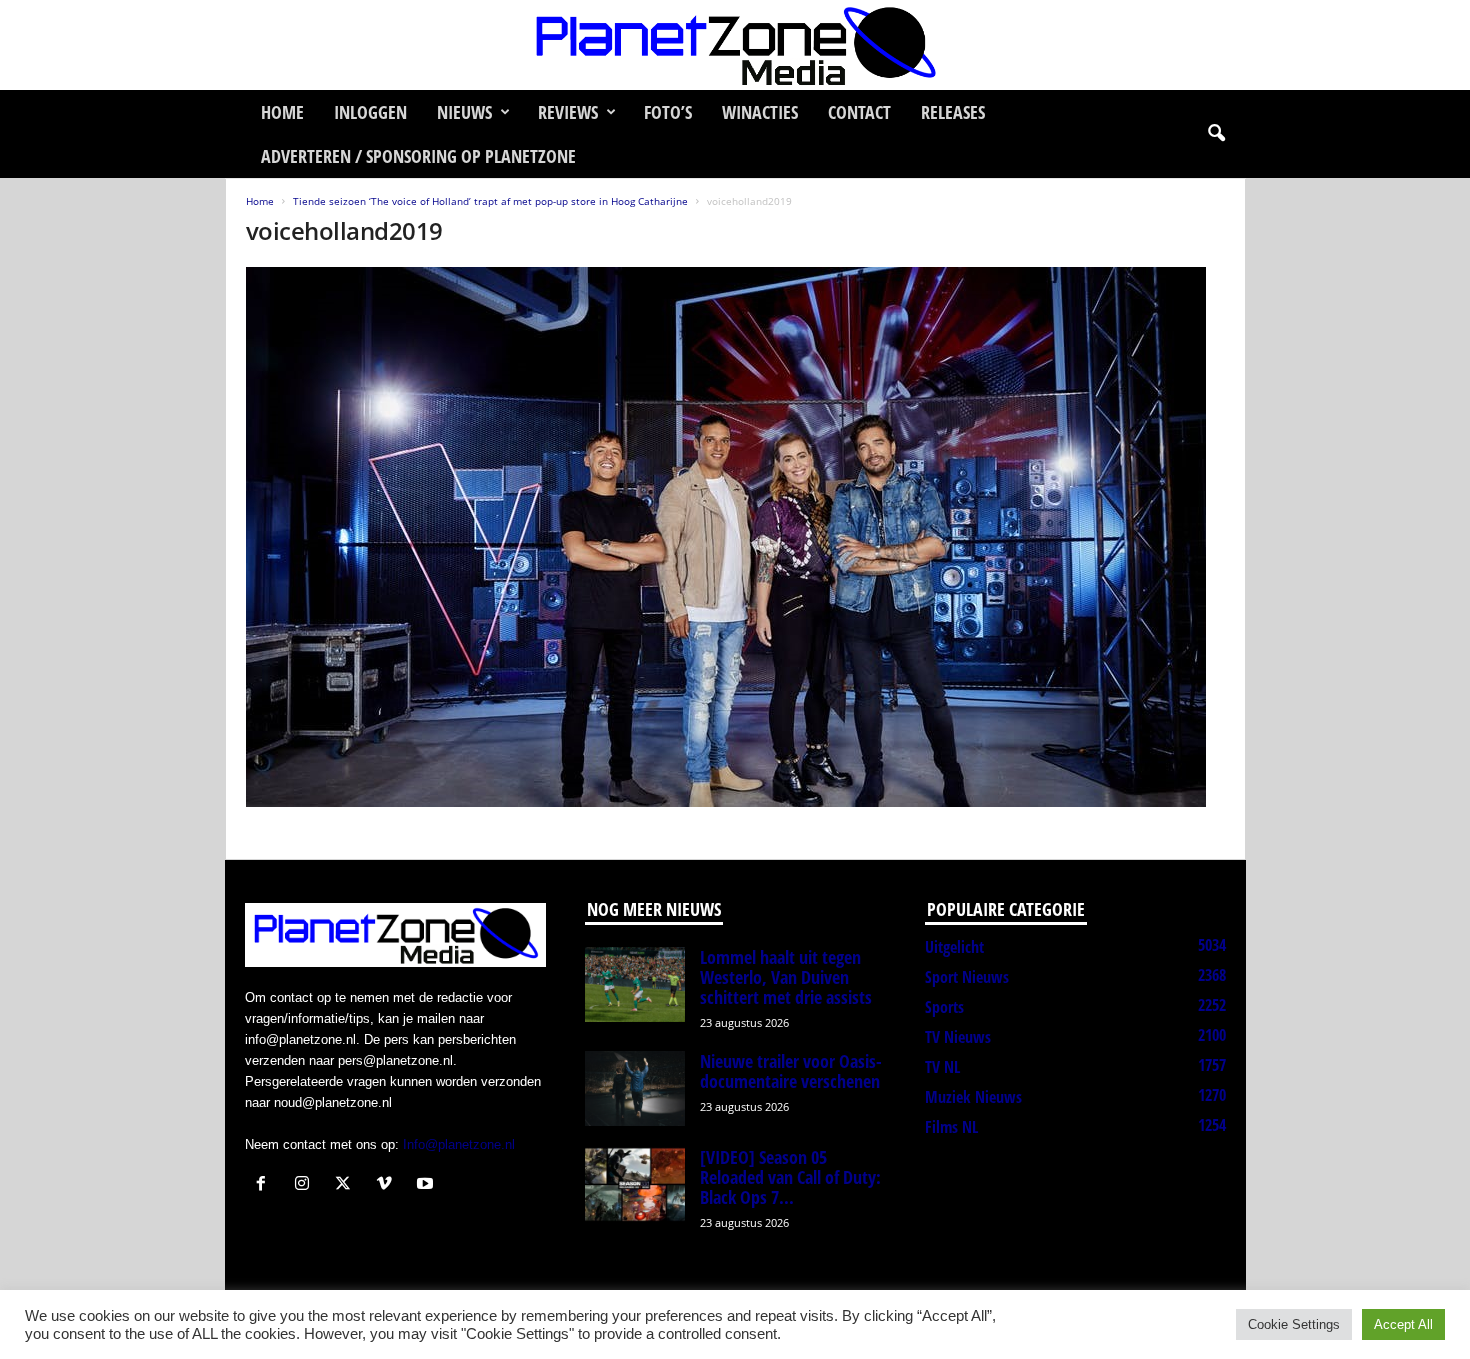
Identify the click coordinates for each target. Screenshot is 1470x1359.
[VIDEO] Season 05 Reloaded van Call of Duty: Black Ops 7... (790, 1177)
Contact (859, 112)
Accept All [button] (1403, 1324)
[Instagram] (306, 1185)
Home (282, 112)
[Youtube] (427, 1185)
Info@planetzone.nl (459, 1144)
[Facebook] (265, 1185)
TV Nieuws (958, 1037)
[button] (1216, 134)
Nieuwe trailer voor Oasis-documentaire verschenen (791, 1071)
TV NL (942, 1067)
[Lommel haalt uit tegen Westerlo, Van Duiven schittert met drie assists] (635, 984)
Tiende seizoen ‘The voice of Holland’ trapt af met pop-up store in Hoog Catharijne (490, 201)
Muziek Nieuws (973, 1097)
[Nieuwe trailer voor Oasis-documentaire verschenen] (635, 1088)
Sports (944, 1007)
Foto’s (668, 112)
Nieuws (464, 112)
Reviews (568, 112)
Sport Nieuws (967, 977)
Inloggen (370, 112)
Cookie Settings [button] (1294, 1324)
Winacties (760, 112)
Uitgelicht (954, 947)
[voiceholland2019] (736, 537)
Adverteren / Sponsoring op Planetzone (418, 156)
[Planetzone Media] (735, 45)
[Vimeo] (388, 1185)
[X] (347, 1185)
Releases (953, 112)
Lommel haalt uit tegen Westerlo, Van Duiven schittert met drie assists (786, 977)
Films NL (951, 1127)
